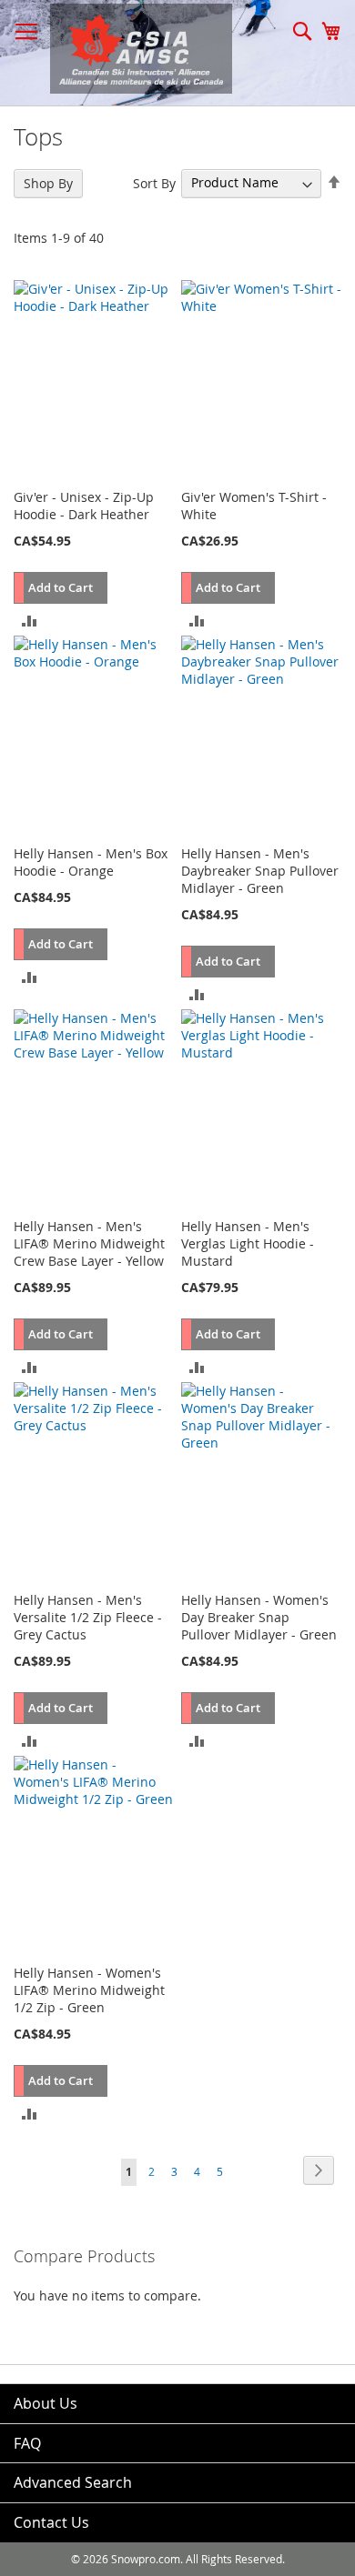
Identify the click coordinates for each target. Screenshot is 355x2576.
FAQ (27, 2443)
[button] (30, 620)
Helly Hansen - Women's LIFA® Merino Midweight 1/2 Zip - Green (89, 1990)
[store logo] (132, 49)
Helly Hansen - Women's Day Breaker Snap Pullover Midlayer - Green (259, 1617)
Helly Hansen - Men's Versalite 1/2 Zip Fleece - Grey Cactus (88, 1617)
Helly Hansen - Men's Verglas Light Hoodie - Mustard (248, 1243)
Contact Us (51, 2522)
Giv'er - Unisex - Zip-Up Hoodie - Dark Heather (84, 506)
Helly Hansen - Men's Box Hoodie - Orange (91, 862)
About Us (46, 2403)
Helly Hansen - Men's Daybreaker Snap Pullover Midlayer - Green (260, 871)
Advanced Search (73, 2482)
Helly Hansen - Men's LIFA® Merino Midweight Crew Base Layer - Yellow (89, 1243)
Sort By (154, 182)
